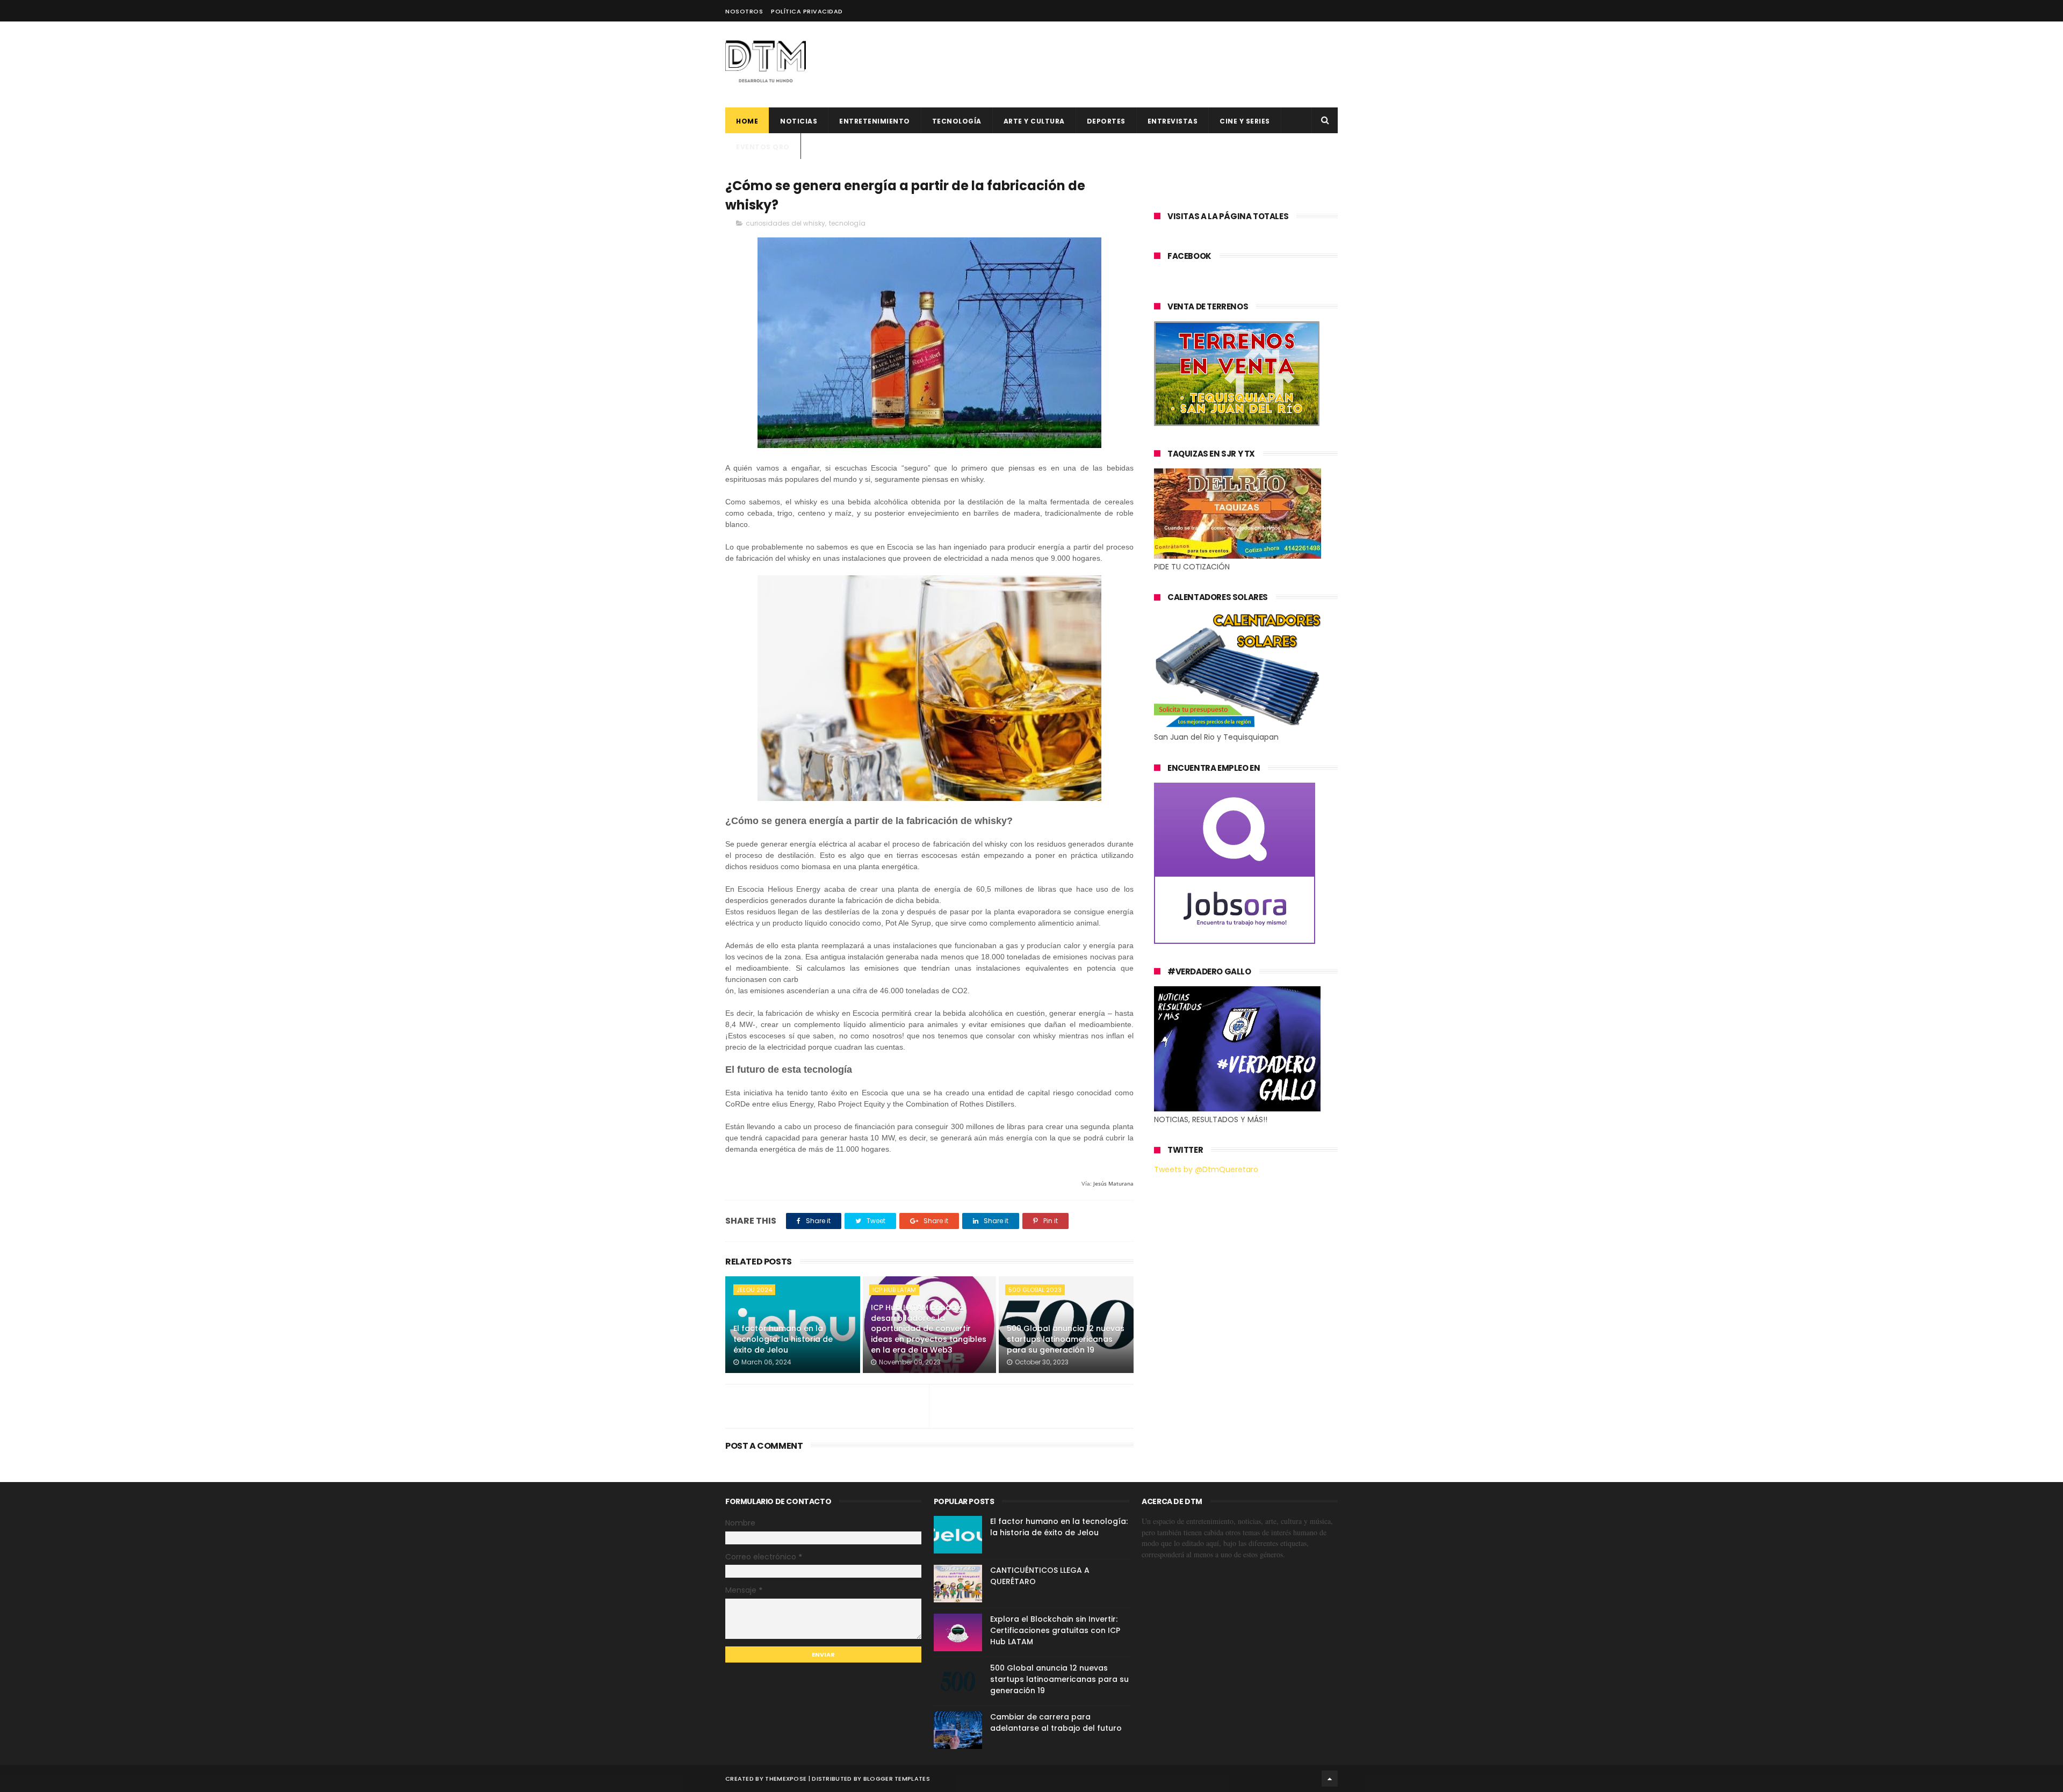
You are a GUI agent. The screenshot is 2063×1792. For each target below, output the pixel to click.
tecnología (847, 223)
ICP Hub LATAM (894, 1290)
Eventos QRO (763, 147)
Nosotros (744, 11)
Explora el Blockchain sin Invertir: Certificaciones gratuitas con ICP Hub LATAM (1055, 1630)
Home (747, 121)
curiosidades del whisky (785, 223)
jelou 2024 (754, 1290)
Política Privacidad (807, 11)
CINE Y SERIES (1245, 121)
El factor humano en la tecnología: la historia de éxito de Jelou (783, 1339)
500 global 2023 (1035, 1290)
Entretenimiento (875, 121)
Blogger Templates (897, 1779)
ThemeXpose (786, 1779)
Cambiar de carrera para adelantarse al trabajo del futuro (1056, 1722)
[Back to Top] (1330, 1779)
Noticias (799, 121)
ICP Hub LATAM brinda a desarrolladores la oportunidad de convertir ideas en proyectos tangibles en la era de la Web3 (929, 1328)
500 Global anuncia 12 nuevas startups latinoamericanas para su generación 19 (1066, 1339)
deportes (1106, 121)
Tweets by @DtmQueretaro (1206, 1169)
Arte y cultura (1034, 121)
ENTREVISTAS (1173, 121)
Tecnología (957, 121)
